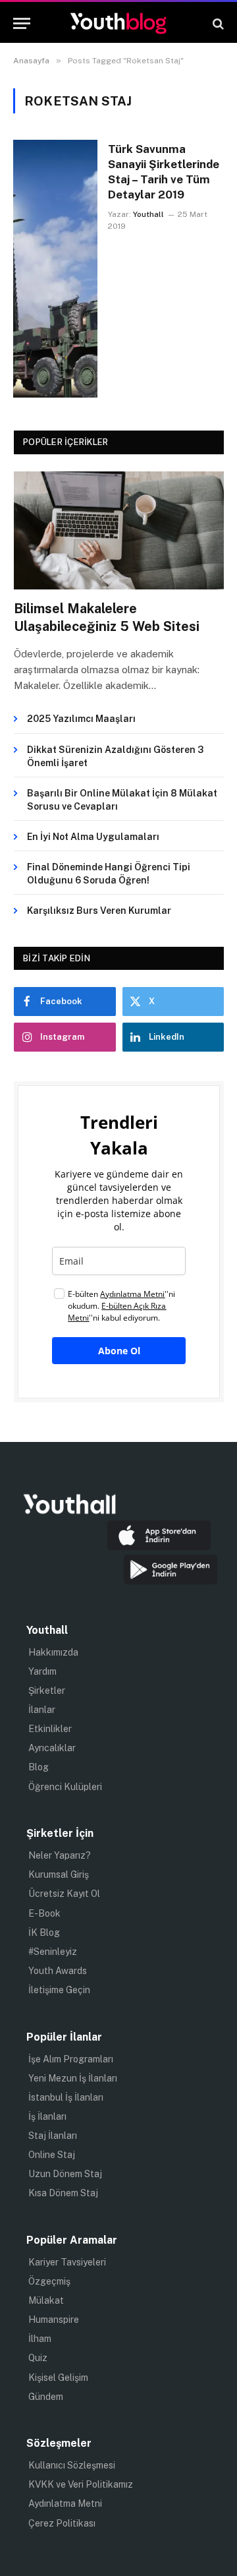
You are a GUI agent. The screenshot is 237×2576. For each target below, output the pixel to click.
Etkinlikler (50, 1729)
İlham (40, 2339)
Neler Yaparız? (60, 1855)
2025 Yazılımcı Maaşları (81, 719)
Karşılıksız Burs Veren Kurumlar (99, 911)
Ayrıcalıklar (52, 1748)
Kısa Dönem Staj (63, 2193)
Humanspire (54, 2320)
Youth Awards (58, 1971)
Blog (39, 1767)
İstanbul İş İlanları (66, 2097)
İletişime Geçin (59, 1990)
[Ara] (217, 23)
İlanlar (42, 1710)
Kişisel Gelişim (58, 2378)
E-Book (44, 1913)
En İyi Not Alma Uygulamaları (93, 837)
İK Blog (44, 1932)
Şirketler (47, 1691)
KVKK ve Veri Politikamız (81, 2484)
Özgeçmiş (49, 2281)
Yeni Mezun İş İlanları (73, 2078)
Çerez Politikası (62, 2523)
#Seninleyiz (53, 1952)
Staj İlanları (53, 2136)
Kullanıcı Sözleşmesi (72, 2465)
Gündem (46, 2397)
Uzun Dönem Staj (65, 2174)
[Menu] (22, 23)
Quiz (38, 2358)
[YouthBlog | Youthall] (118, 23)
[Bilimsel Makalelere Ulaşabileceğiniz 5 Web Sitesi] (119, 530)
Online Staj (52, 2155)
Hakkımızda (53, 1652)
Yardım (42, 1671)
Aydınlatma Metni (65, 2503)
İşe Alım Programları (71, 2059)
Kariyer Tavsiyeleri (67, 2262)
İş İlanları (47, 2116)
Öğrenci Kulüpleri (65, 1787)
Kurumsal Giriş (59, 1874)
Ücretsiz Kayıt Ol (64, 1894)
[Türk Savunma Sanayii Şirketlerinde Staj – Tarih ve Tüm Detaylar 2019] (55, 269)
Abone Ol (119, 1351)
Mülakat (46, 2300)
